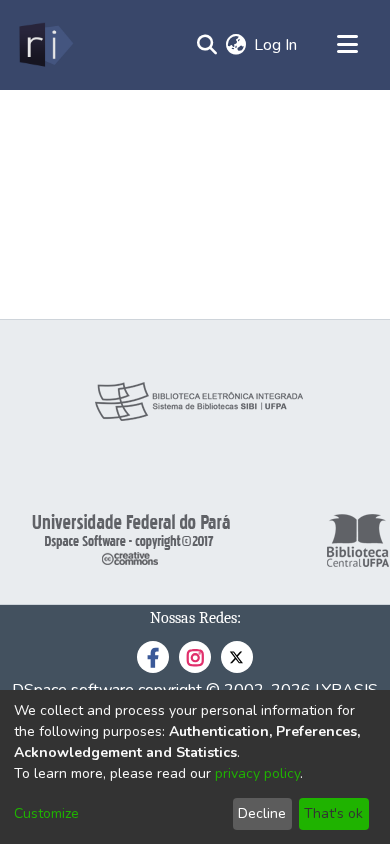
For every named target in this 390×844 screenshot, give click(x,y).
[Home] (44, 45)
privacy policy (257, 773)
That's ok (333, 813)
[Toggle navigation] (347, 45)
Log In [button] (276, 45)
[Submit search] (206, 45)
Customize (46, 813)
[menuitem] (235, 45)
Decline (262, 813)
